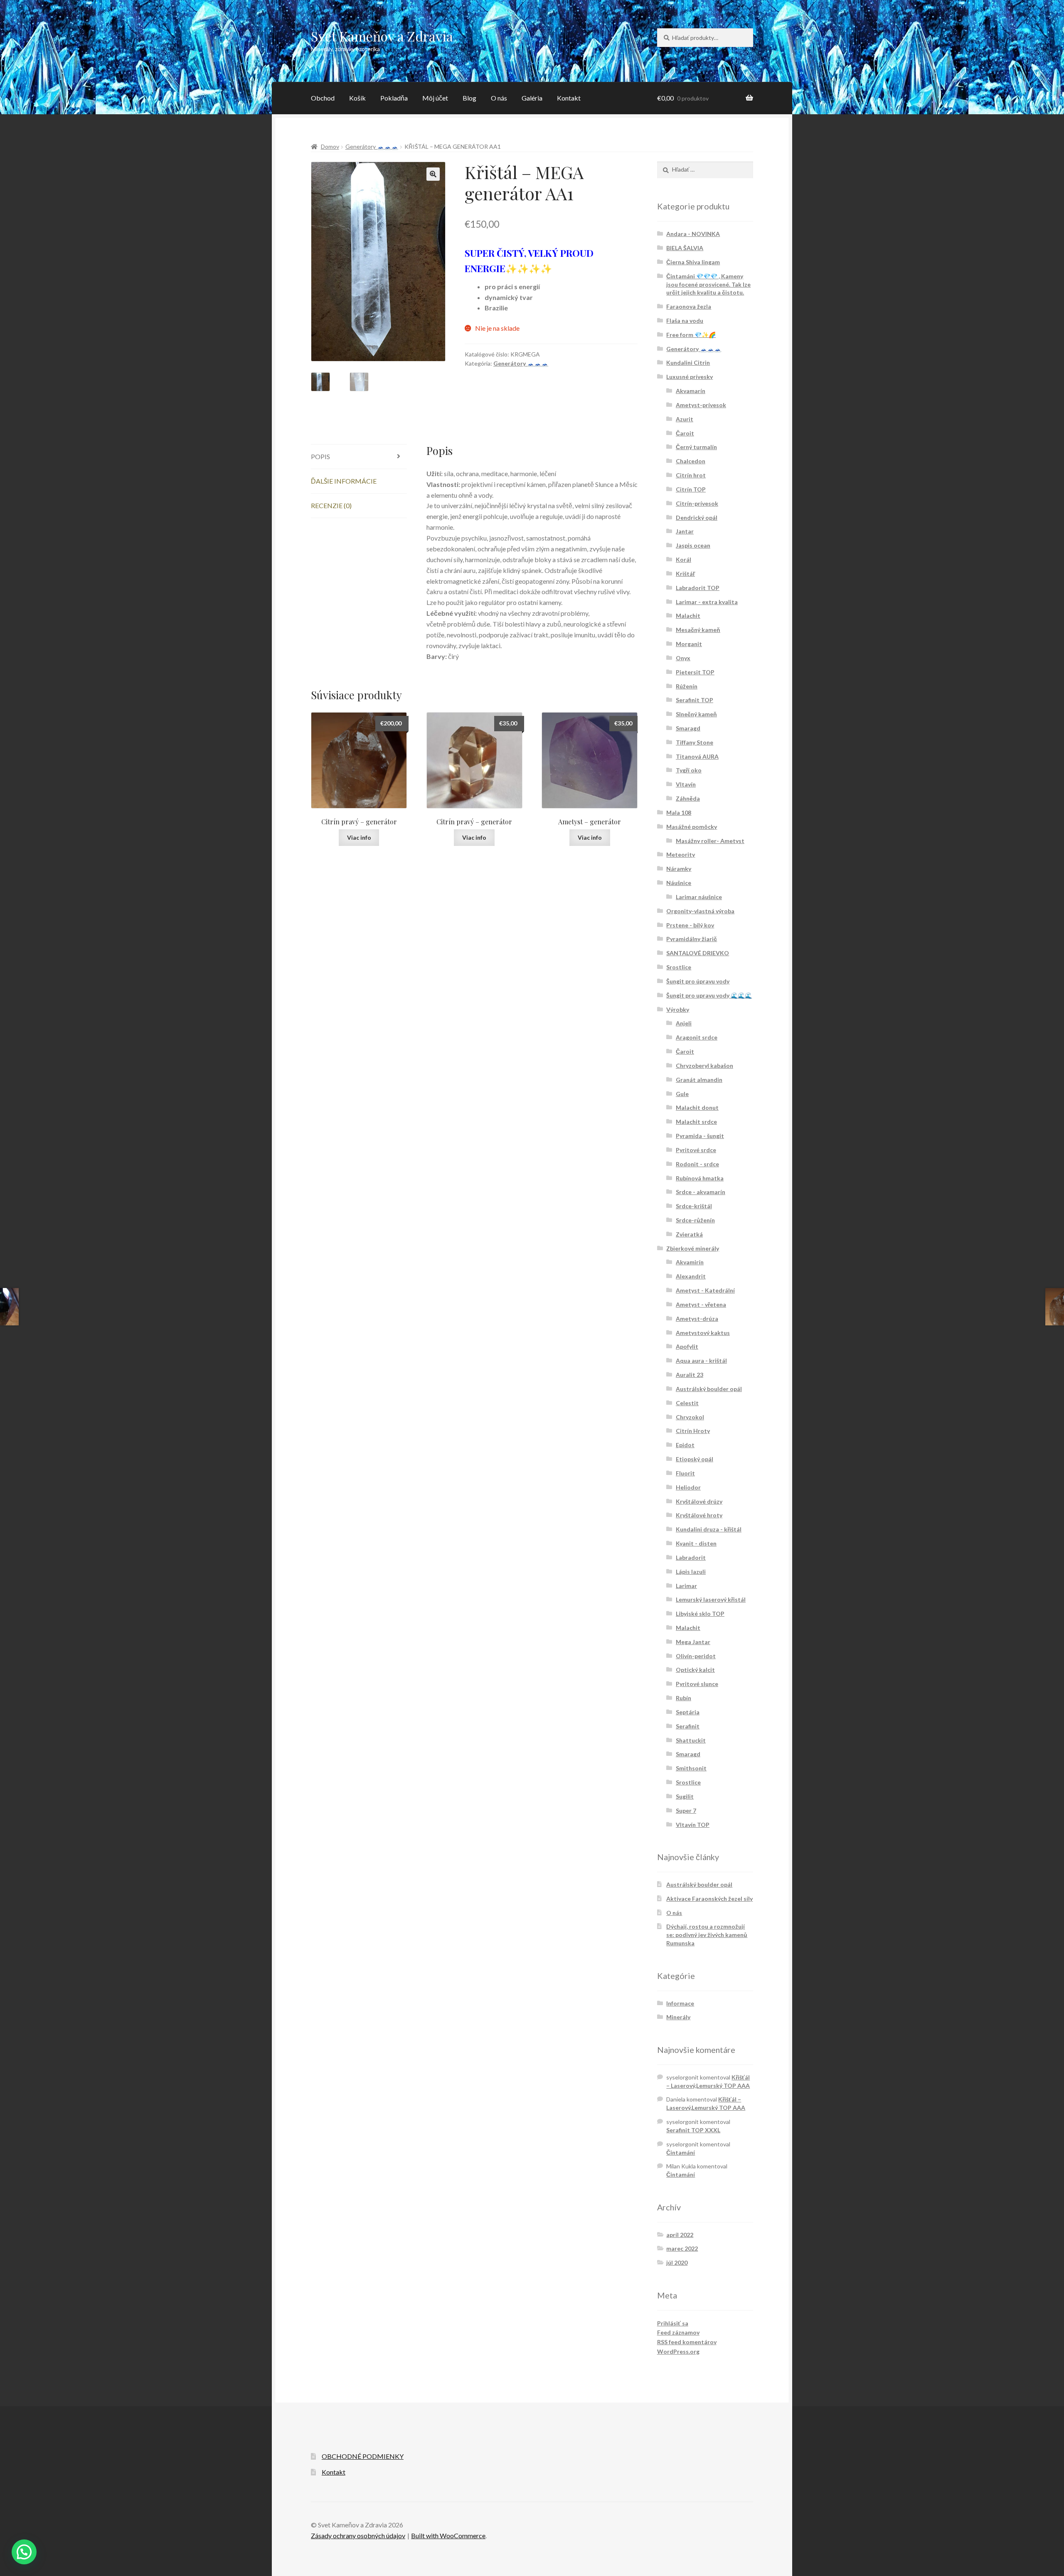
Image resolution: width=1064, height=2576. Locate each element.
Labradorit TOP (698, 588)
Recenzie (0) (331, 505)
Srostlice (679, 967)
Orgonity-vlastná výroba (700, 911)
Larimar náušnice (699, 897)
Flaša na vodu (685, 321)
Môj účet (435, 98)
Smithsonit (691, 1768)
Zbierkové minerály (693, 1248)
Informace (680, 2003)
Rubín (683, 1698)
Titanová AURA (697, 756)
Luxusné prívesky (690, 377)
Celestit (687, 1403)
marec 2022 (682, 2248)
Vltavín (686, 784)
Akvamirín (690, 1262)
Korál (683, 559)
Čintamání (681, 2152)
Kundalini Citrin (688, 363)
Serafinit (688, 1726)
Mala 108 (679, 812)
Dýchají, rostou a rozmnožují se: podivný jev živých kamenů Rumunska (707, 1935)
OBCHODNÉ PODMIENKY (363, 2456)
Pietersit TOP (695, 672)
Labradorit (691, 1557)
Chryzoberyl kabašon (704, 1066)
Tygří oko (689, 770)
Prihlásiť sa (673, 2323)
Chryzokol (690, 1417)
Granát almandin (699, 1080)
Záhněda (688, 798)
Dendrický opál (697, 517)
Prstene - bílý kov (690, 925)
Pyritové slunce (697, 1684)
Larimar (686, 1586)
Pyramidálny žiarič (692, 939)
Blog (469, 98)
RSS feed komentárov (687, 2342)
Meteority (681, 854)
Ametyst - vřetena (701, 1304)
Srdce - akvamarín (701, 1192)
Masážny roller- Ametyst (710, 841)
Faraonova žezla (689, 306)
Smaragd (688, 728)
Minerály (678, 2017)
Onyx (683, 658)
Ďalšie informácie (344, 481)
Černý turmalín (696, 447)
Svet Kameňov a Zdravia (382, 36)
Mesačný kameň (698, 630)
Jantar (685, 531)
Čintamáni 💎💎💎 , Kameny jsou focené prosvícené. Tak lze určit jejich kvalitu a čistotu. (708, 284)
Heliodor (688, 1487)
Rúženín (687, 686)
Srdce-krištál (694, 1206)
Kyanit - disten (696, 1543)
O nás (499, 98)
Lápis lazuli (691, 1572)
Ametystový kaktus (703, 1333)
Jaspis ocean (693, 545)
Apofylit (687, 1346)
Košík (357, 98)
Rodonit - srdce (697, 1164)
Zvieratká (689, 1234)
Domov (330, 146)
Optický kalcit (695, 1670)
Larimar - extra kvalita (707, 602)
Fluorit (685, 1473)
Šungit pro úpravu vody (698, 981)
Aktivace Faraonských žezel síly (709, 1899)
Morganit (689, 644)
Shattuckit (691, 1740)
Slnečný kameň (696, 714)
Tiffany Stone (695, 742)
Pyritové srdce (696, 1150)
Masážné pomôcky (692, 827)
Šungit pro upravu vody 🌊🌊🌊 (709, 995)
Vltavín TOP (693, 1825)
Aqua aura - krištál (701, 1361)
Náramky (679, 869)
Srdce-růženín (695, 1220)
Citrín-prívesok (697, 503)
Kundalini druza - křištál (709, 1529)
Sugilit (685, 1796)
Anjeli (684, 1023)
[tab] (359, 457)
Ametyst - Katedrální (705, 1290)
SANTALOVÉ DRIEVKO (698, 953)
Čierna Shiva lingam (693, 262)
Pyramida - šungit (700, 1136)
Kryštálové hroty (699, 1515)
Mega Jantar (693, 1642)
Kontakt (569, 98)
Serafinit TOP (695, 700)
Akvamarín (691, 391)
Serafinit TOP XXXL (693, 2130)
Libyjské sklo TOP (700, 1614)
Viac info (359, 837)
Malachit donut (697, 1107)
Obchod (323, 98)
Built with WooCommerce (448, 2535)
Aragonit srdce (697, 1037)
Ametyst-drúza (697, 1319)
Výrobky (678, 1009)
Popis (320, 456)
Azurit (685, 419)
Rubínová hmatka (700, 1178)
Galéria (532, 98)
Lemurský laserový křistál (711, 1599)
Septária (688, 1712)
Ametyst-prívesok (701, 405)
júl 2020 (677, 2263)
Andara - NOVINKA (693, 234)
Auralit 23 (690, 1375)
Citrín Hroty (693, 1431)
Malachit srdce (696, 1122)
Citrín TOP (691, 489)
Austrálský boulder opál (709, 1389)
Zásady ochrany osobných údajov (358, 2535)
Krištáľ (685, 574)
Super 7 (686, 1810)
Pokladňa (394, 98)
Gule (682, 1094)
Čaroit (685, 433)
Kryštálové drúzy (699, 1501)
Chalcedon (691, 461)
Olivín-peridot (696, 1656)
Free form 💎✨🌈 (691, 335)
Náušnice (679, 883)
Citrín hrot (691, 475)
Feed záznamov (678, 2332)
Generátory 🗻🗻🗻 (372, 146)
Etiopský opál (695, 1459)
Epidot (685, 1445)
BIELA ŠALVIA (685, 248)
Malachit (688, 616)
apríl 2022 (680, 2235)
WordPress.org (678, 2351)
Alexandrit (691, 1276)
